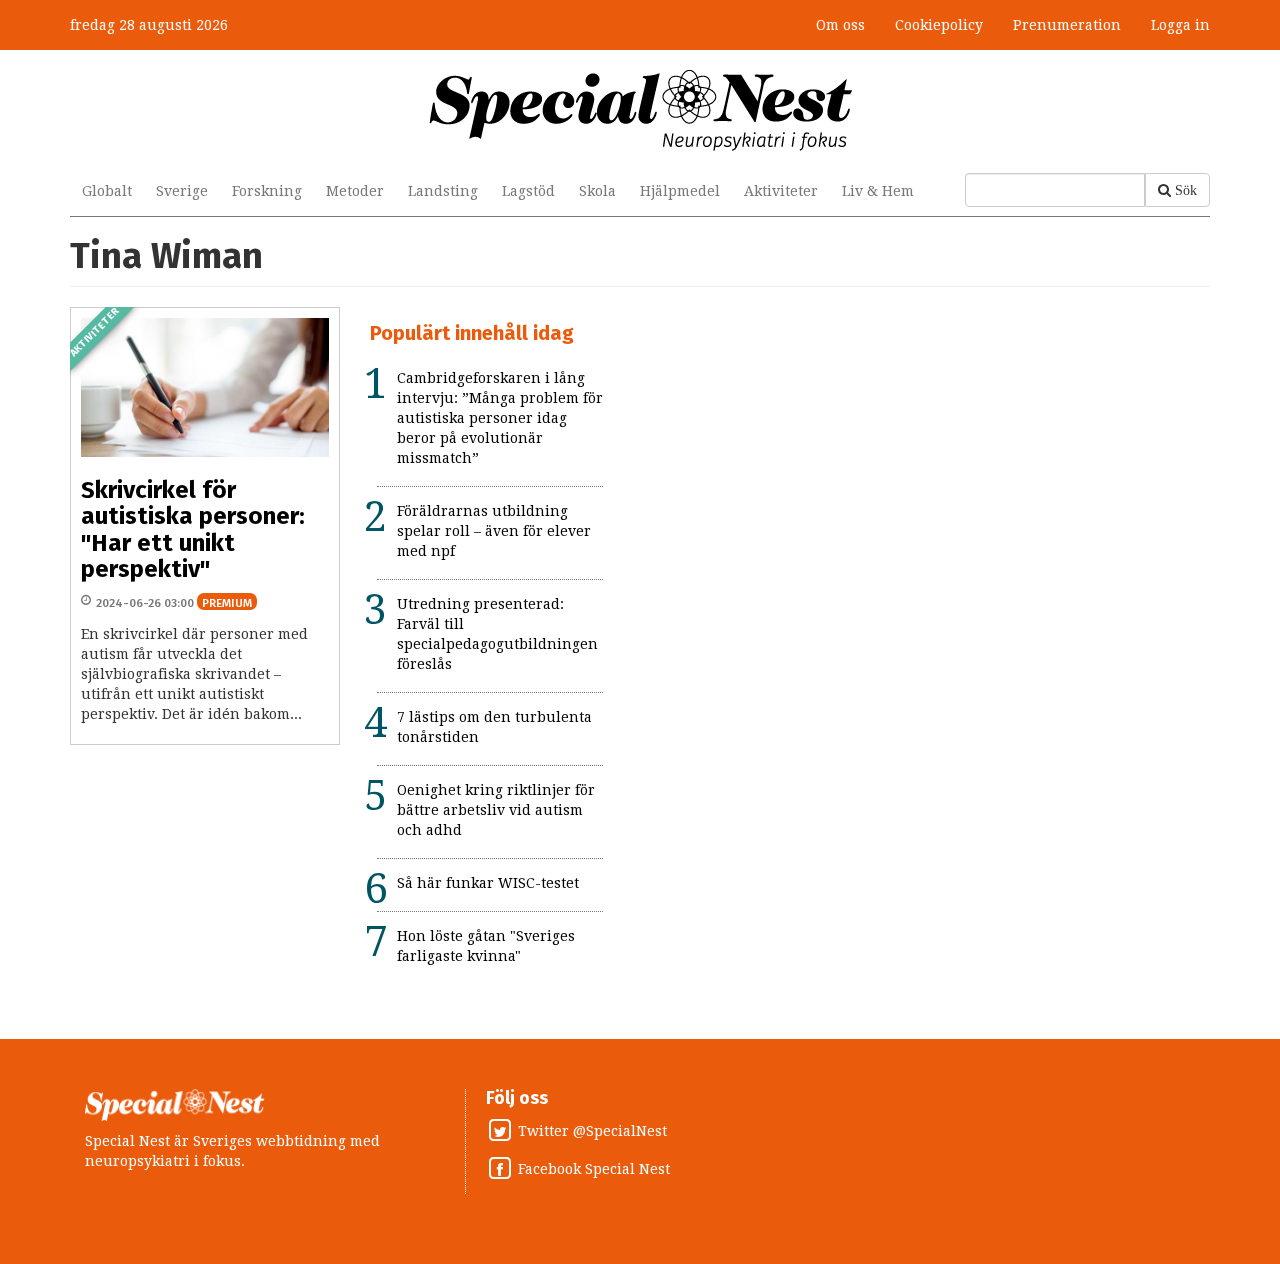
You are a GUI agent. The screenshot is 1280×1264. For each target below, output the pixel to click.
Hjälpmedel (680, 191)
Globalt (107, 191)
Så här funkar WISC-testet (488, 883)
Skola (597, 191)
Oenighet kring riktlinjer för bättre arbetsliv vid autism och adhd (496, 810)
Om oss (840, 25)
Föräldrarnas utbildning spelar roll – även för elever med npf (494, 531)
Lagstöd (528, 191)
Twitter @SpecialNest (592, 1132)
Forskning (267, 191)
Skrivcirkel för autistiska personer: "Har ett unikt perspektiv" (193, 529)
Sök (1186, 190)
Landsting (443, 191)
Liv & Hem (878, 191)
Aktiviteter (781, 191)
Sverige (182, 191)
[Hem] (640, 109)
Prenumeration (1067, 25)
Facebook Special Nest (594, 1170)
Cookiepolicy (939, 25)
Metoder (355, 191)
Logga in (1180, 25)
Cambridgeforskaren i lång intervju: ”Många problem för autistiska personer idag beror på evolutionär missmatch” (500, 418)
